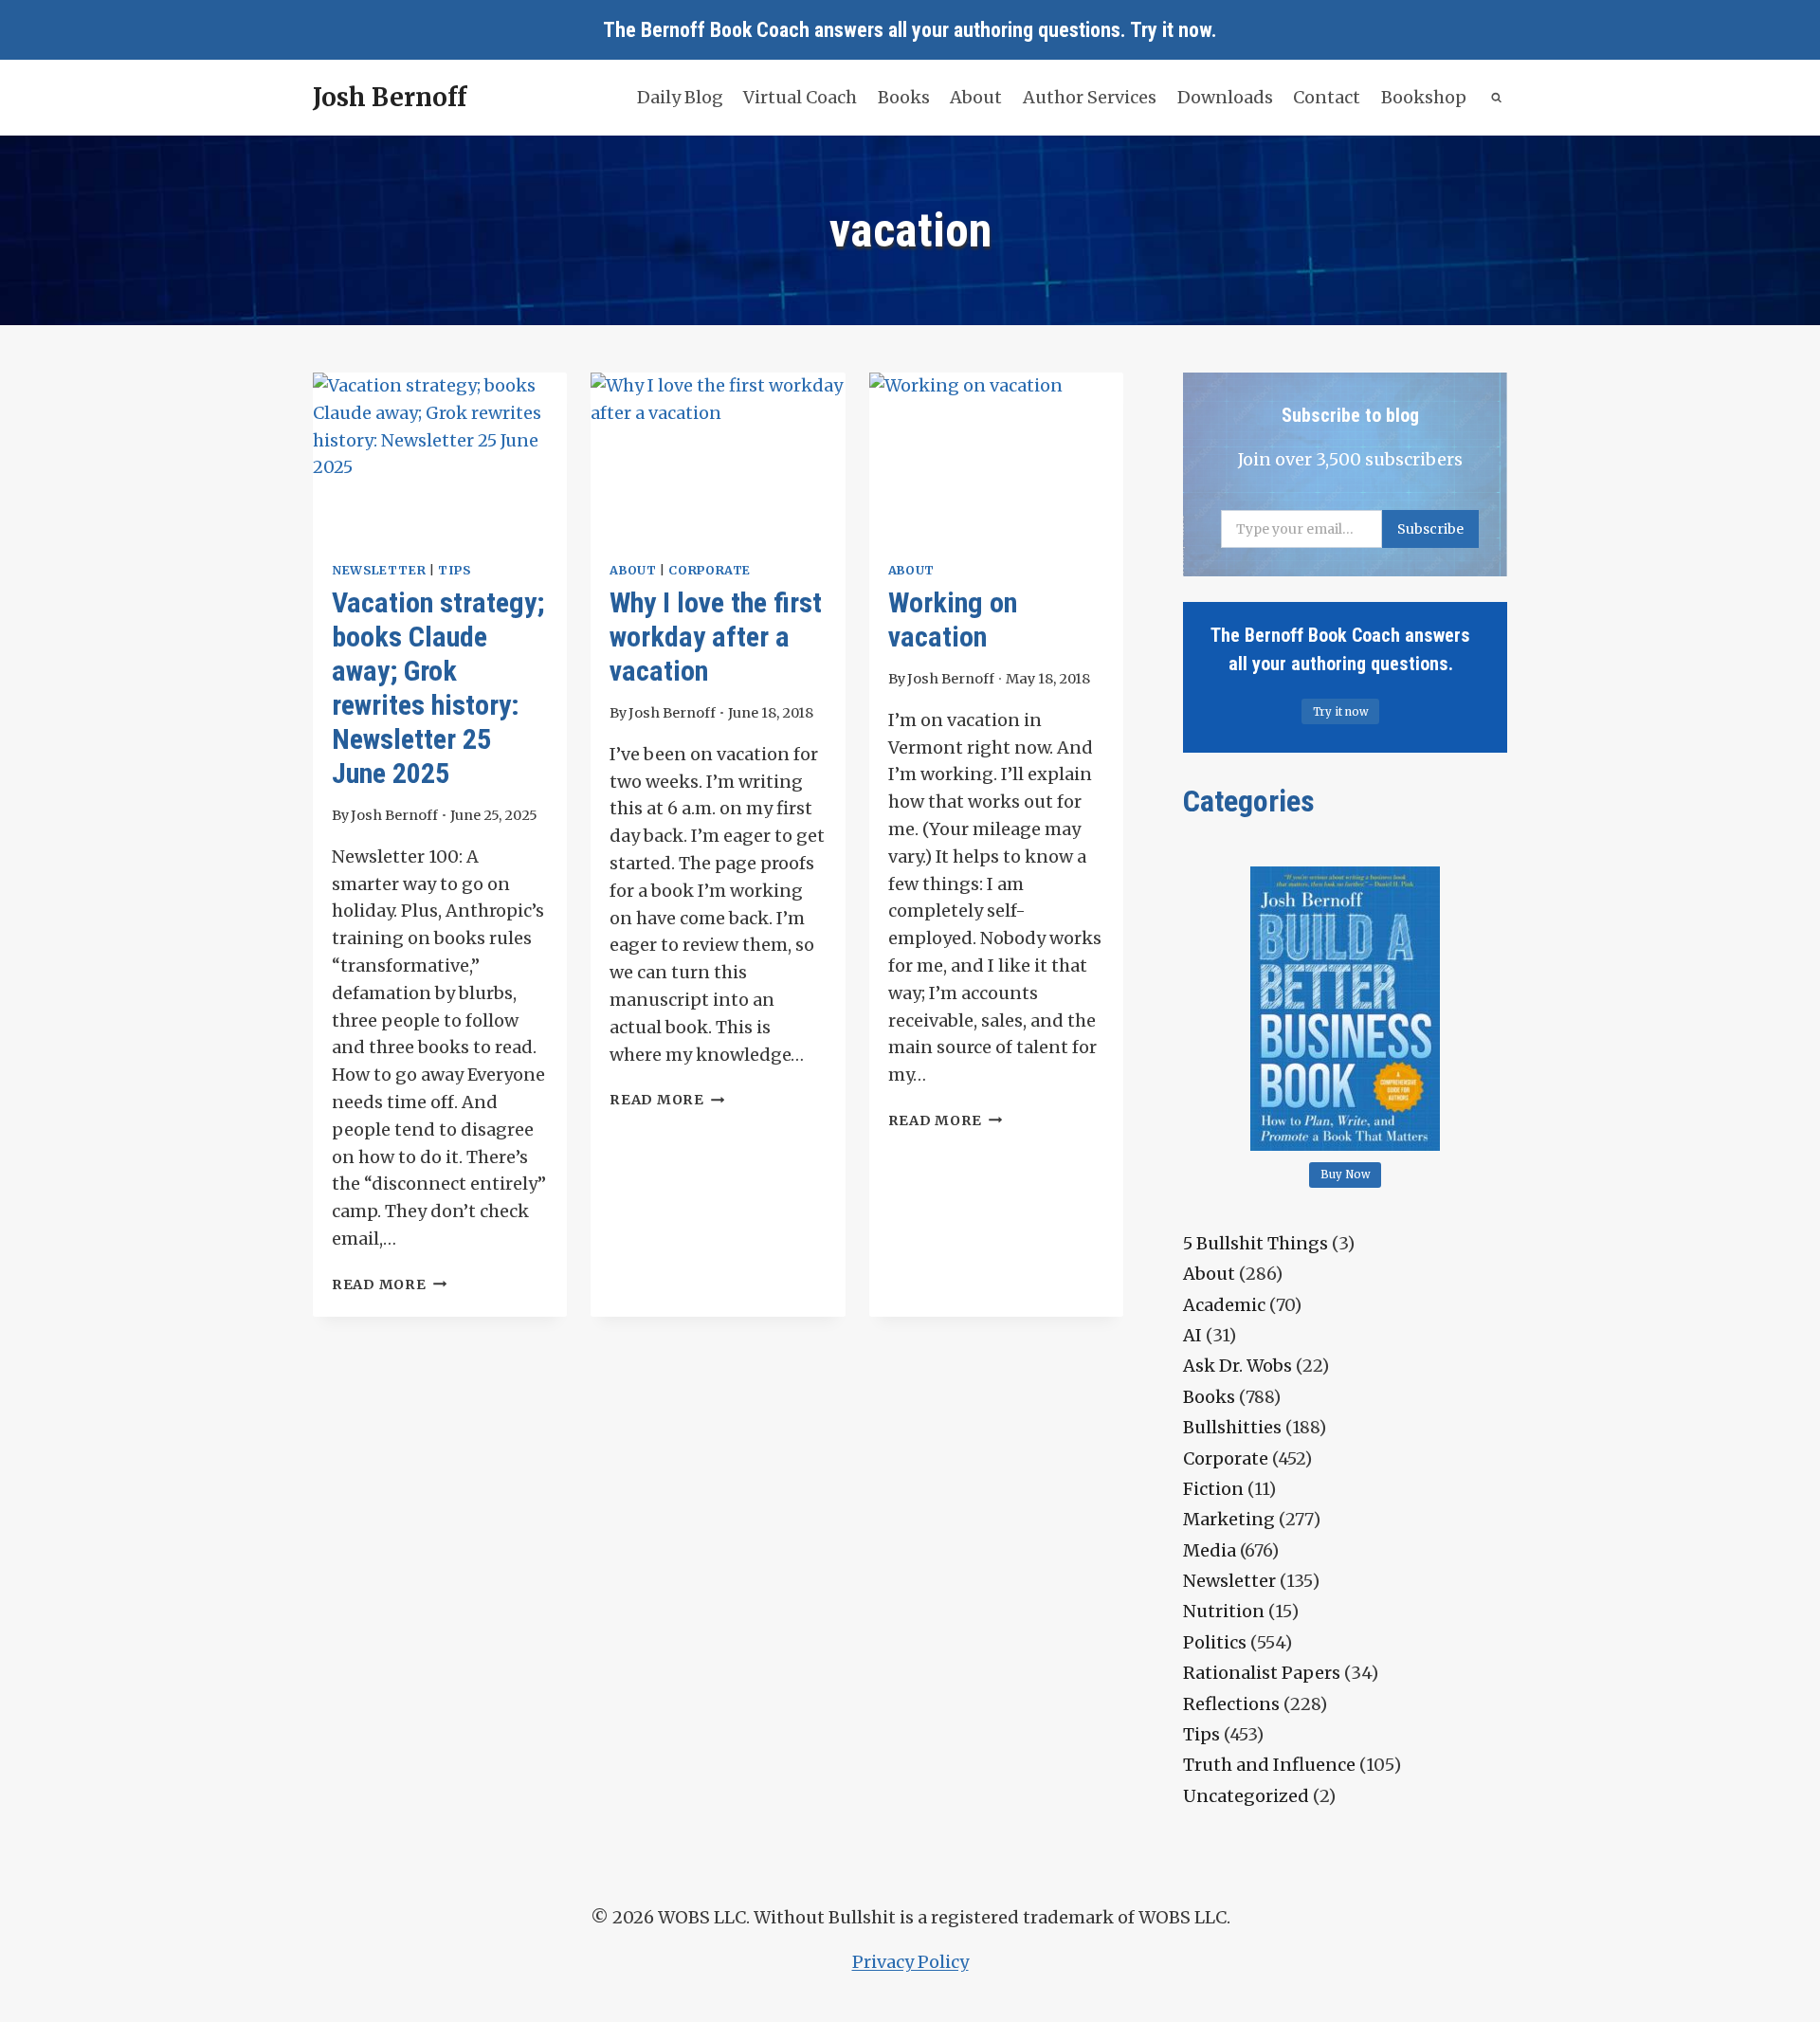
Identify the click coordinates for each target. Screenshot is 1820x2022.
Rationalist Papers (1262, 1673)
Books (904, 97)
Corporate (710, 570)
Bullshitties (1232, 1427)
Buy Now (1346, 1175)
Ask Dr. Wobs (1238, 1366)
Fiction (1213, 1489)
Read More (389, 1284)
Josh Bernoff (394, 815)
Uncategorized (1246, 1796)
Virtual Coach (800, 97)
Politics (1215, 1642)
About (976, 97)
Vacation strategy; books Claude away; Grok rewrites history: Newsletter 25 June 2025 (438, 688)
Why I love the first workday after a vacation (716, 637)
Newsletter (379, 570)
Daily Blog (680, 97)
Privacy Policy (910, 1962)
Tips (455, 570)
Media (1210, 1550)
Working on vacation (953, 619)
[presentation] (440, 457)
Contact (1327, 97)
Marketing (1229, 1519)
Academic (1224, 1305)
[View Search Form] (1497, 98)
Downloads (1225, 97)
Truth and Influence (1269, 1765)
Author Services (1090, 97)
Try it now (1171, 30)
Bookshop (1424, 97)
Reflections (1231, 1704)
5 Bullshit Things (1256, 1243)
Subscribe (1430, 529)
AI (1192, 1335)
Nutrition (1224, 1611)
